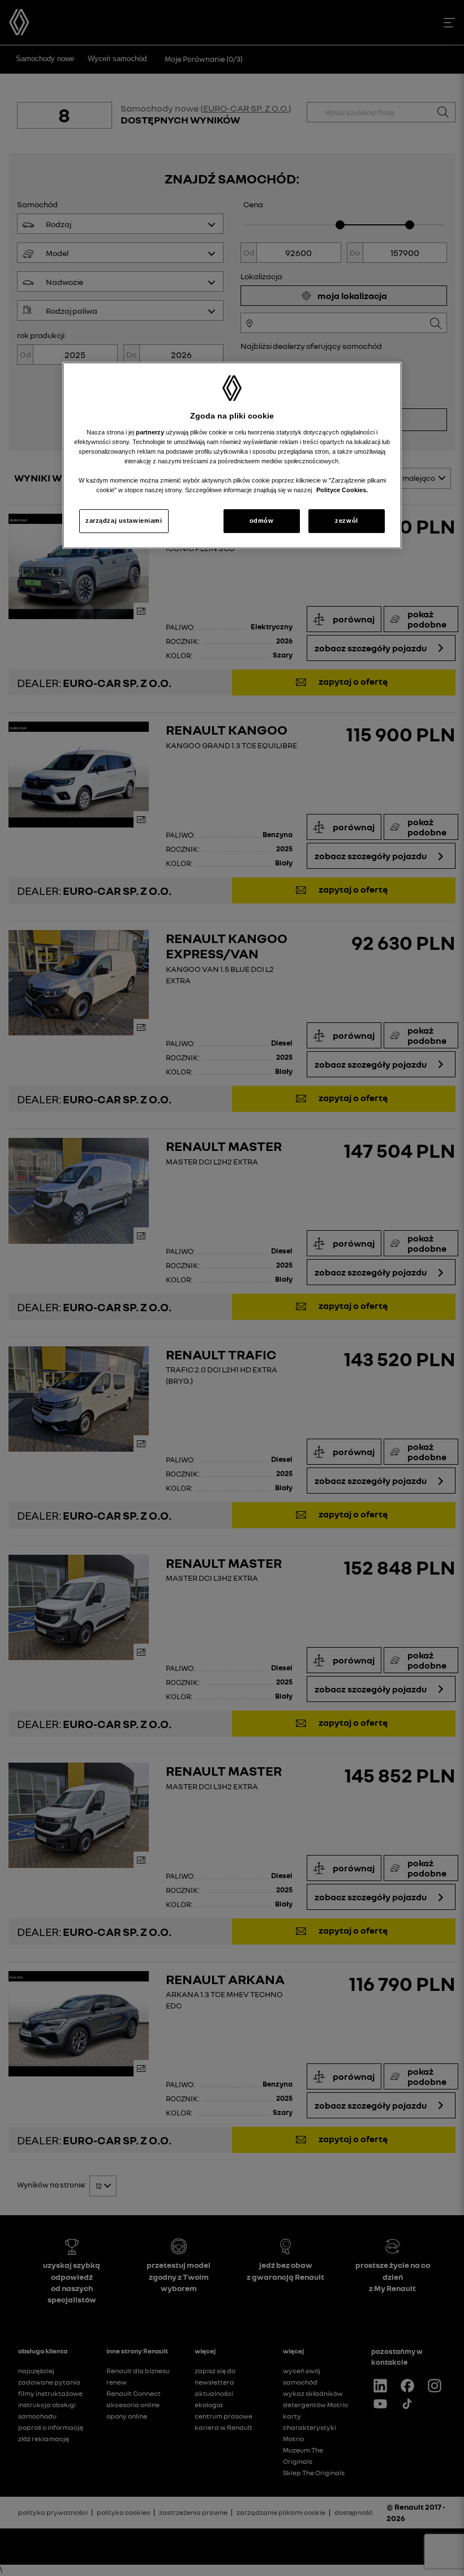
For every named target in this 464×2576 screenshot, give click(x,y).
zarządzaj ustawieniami (124, 521)
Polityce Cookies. (342, 490)
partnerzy (151, 432)
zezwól (346, 521)
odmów (262, 521)
